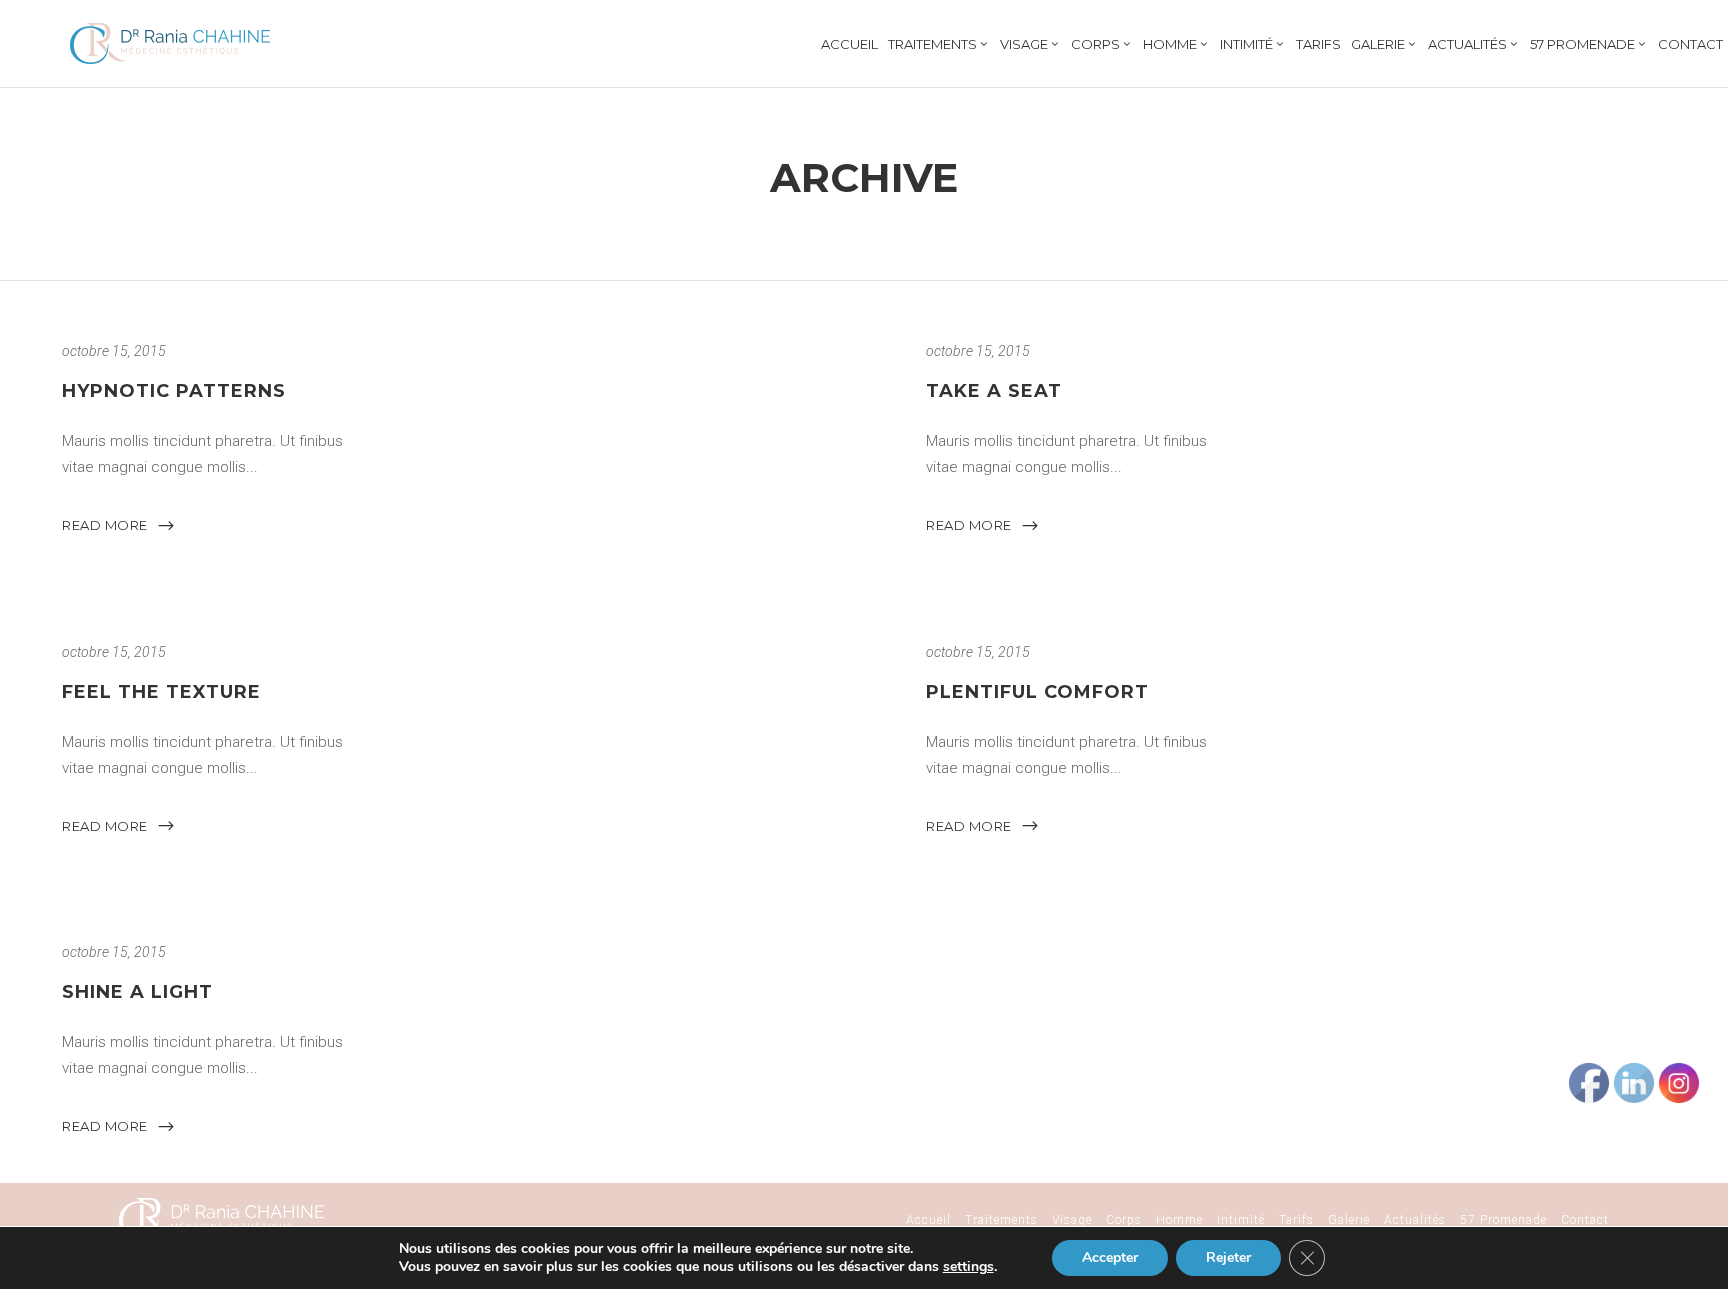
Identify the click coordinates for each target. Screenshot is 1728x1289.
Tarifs (1296, 1220)
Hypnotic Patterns (174, 391)
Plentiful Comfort (1037, 692)
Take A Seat (994, 391)
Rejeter (1228, 1257)
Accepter (1110, 1257)
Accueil (928, 1220)
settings (968, 1267)
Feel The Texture (161, 692)
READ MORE (105, 525)
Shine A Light (137, 992)
